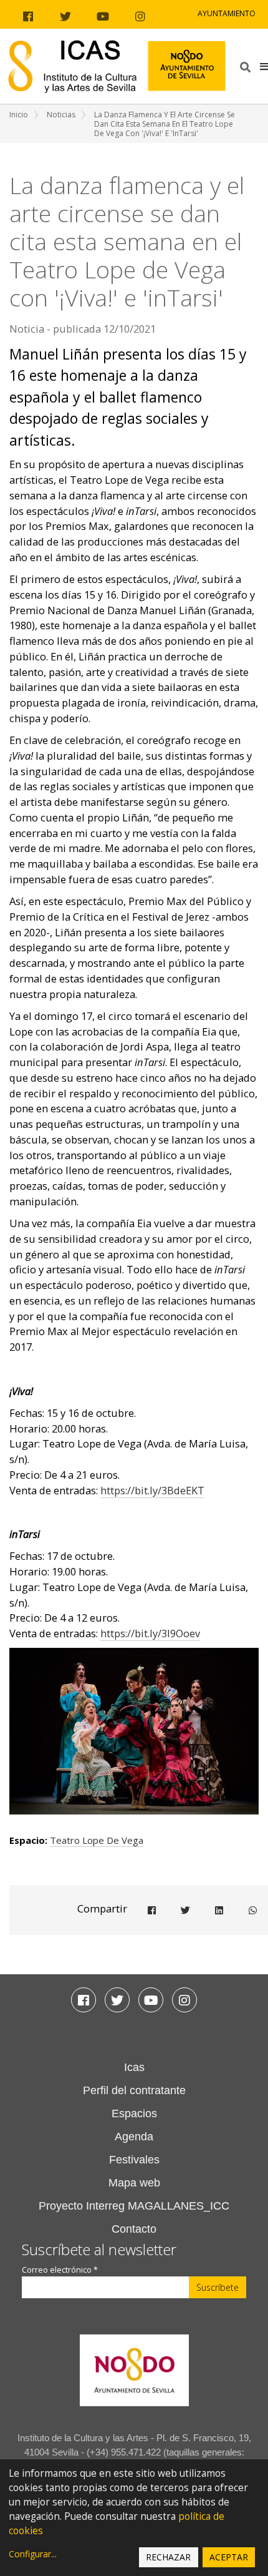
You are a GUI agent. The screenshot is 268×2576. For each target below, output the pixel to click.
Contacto (134, 2229)
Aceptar (229, 2557)
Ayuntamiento (227, 13)
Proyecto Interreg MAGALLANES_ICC (134, 2206)
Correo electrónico (60, 2270)
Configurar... (33, 2554)
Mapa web (134, 2183)
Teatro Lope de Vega (97, 1840)
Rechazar (168, 2557)
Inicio (19, 115)
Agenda (134, 2137)
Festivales (134, 2160)
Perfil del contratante (134, 2090)
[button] (264, 66)
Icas (134, 2067)
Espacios (134, 2113)
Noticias (61, 115)
